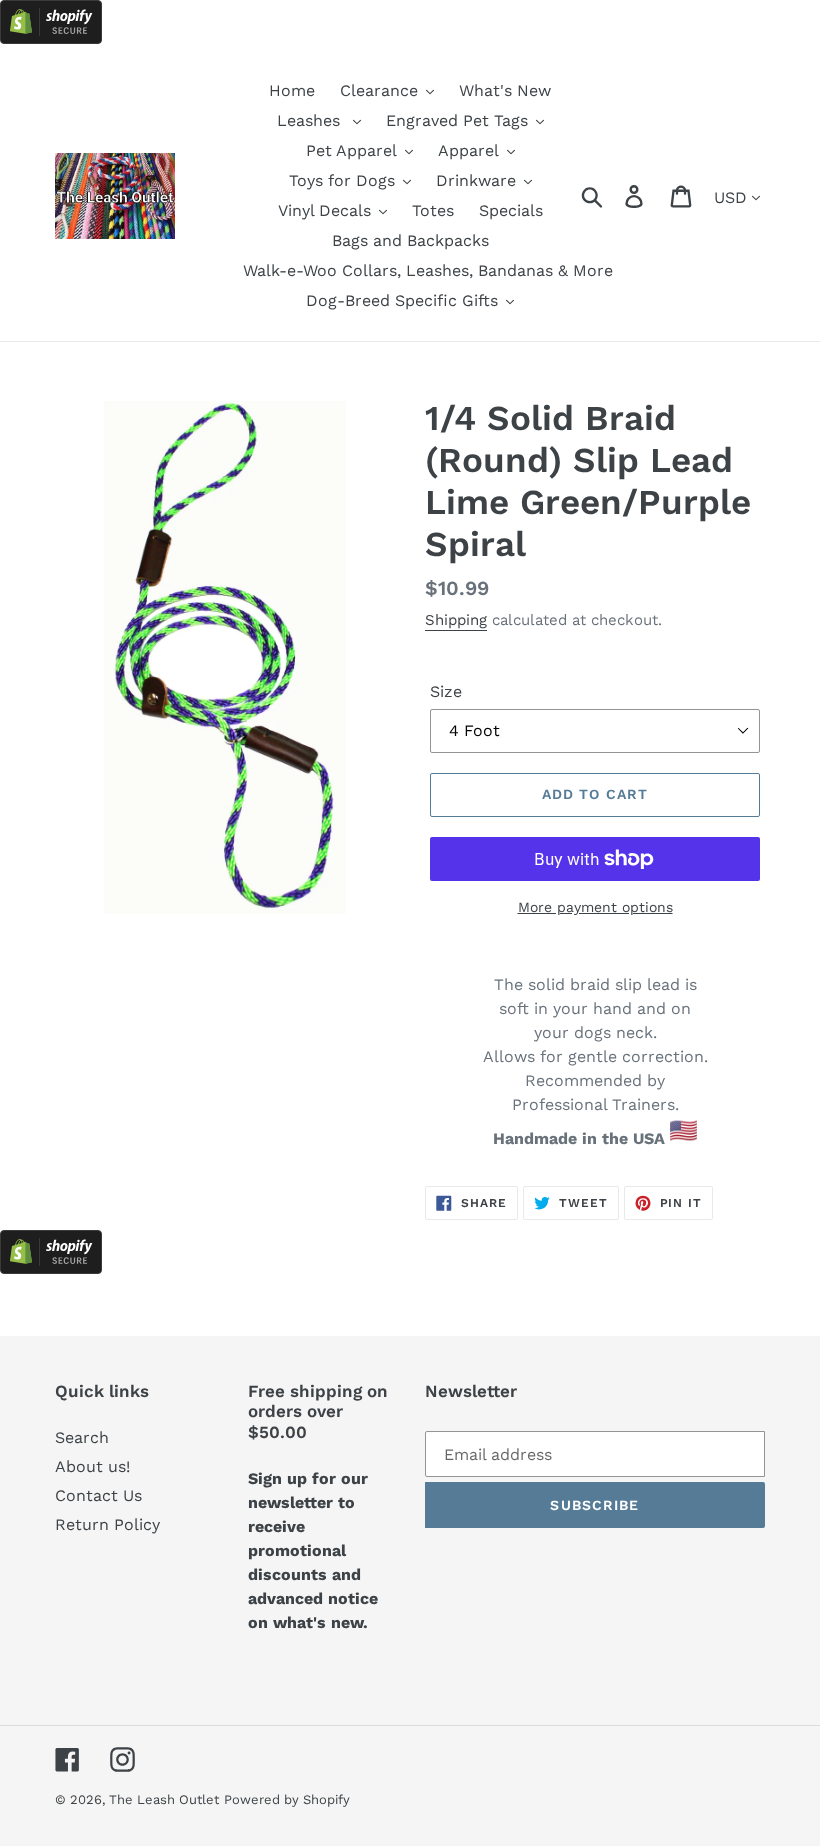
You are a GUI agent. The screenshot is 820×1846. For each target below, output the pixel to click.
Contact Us (98, 1495)
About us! (92, 1466)
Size (446, 691)
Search (82, 1437)
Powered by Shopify (287, 1799)
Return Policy (107, 1524)
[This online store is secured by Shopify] (51, 38)
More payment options (595, 907)
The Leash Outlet (164, 1799)
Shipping (456, 620)
